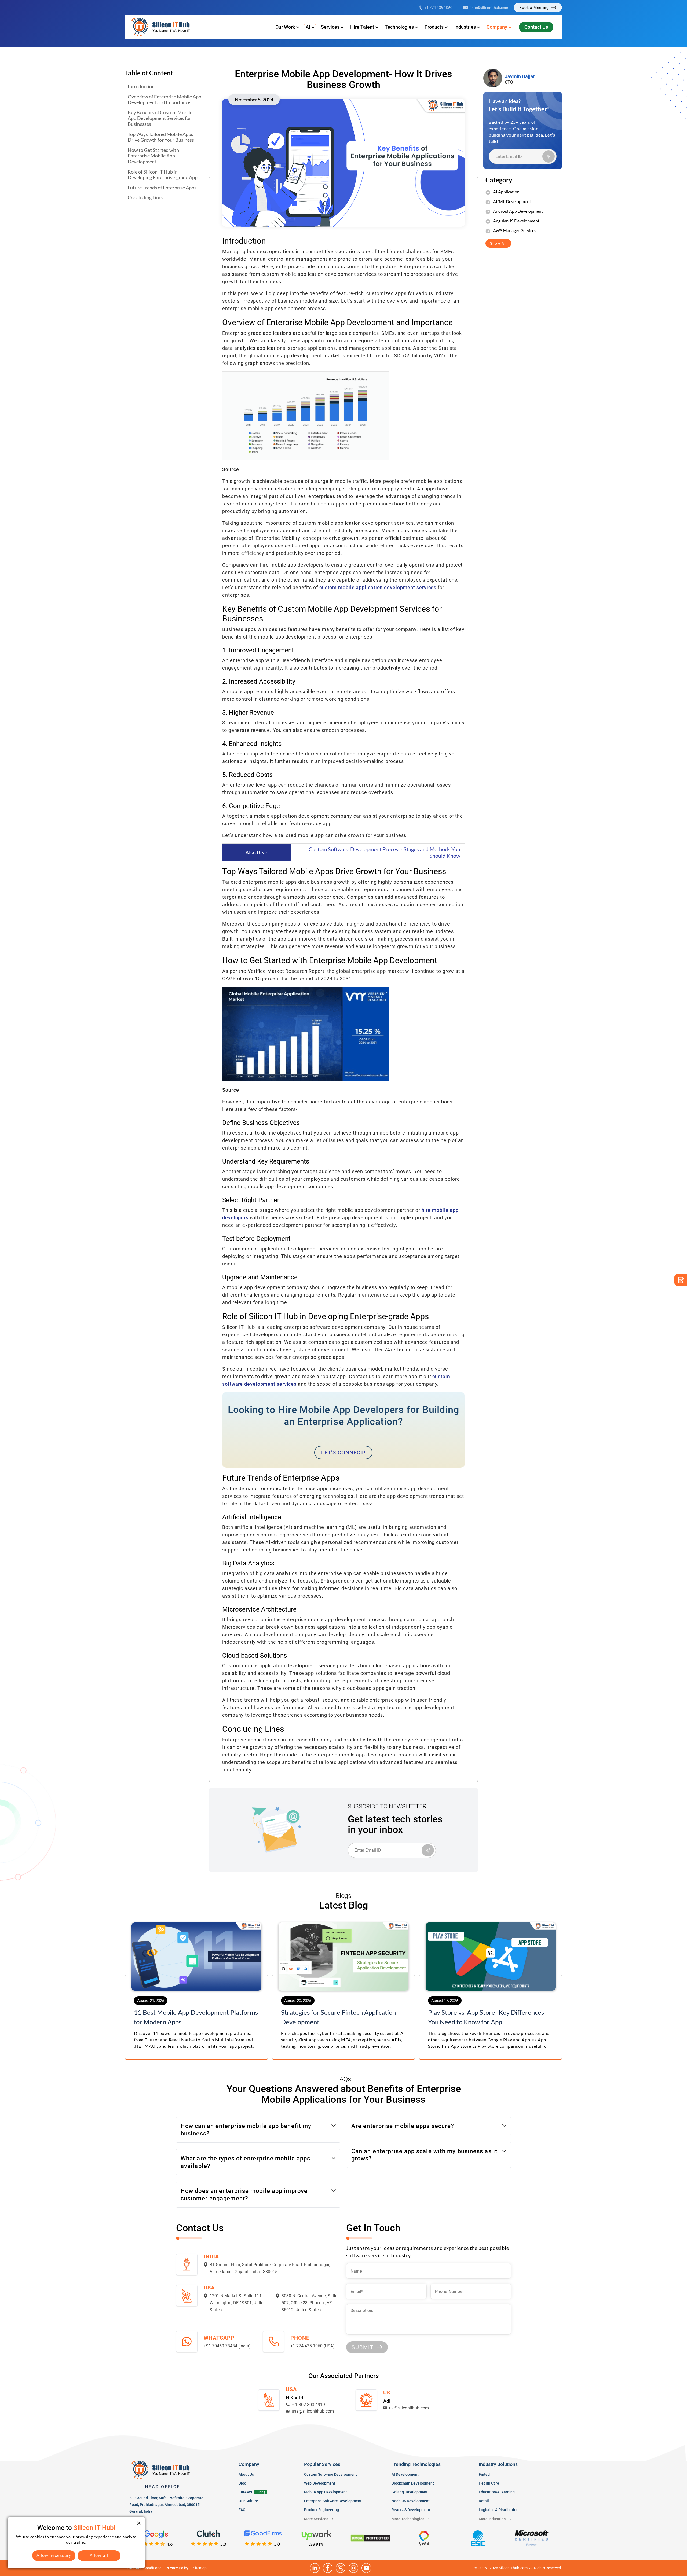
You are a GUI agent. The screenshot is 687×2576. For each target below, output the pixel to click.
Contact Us (536, 27)
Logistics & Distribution (499, 2510)
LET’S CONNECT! (343, 1452)
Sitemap (200, 2568)
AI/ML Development (512, 201)
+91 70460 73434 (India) (227, 2346)
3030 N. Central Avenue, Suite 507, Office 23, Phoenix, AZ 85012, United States (309, 2303)
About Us (246, 2474)
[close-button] (139, 2523)
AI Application (506, 192)
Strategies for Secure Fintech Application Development (338, 2017)
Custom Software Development (330, 2474)
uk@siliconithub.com (409, 2408)
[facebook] (328, 2568)
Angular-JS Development (516, 221)
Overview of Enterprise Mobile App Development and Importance (165, 100)
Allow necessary (54, 2555)
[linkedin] (315, 2568)
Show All (498, 243)
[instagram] (353, 2568)
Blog (242, 2483)
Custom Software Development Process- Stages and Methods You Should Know (384, 852)
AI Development (405, 2474)
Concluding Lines (146, 197)
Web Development (320, 2483)
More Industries (492, 2519)
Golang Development (410, 2492)
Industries (465, 27)
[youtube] (366, 2568)
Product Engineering (321, 2510)
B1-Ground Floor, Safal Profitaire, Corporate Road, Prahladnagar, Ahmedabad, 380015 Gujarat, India (166, 2505)
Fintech (485, 2474)
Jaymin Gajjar (520, 76)
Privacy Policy (177, 2568)
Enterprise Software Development (333, 2501)
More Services (316, 2519)
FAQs (243, 2510)
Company (497, 27)
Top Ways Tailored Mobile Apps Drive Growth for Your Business (161, 137)
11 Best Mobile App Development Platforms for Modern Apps (196, 2017)
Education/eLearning (497, 2492)
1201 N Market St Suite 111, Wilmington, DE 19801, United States (238, 2303)
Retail (484, 2501)
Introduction (141, 86)
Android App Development (518, 211)
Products (434, 27)
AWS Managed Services (515, 230)
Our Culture (248, 2501)
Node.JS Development (411, 2501)
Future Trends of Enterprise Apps (162, 188)
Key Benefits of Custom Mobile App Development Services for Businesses (160, 118)
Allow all (99, 2555)
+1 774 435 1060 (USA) (313, 2346)
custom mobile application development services (378, 587)
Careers (245, 2492)
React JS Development (411, 2510)
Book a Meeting (534, 8)
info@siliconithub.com (489, 7)
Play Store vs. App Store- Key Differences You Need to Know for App (486, 2017)
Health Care (489, 2483)
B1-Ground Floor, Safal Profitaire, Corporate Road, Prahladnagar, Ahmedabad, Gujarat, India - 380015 (270, 2268)
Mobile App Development (326, 2492)
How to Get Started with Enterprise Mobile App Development (153, 156)
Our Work (285, 27)
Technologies (399, 27)
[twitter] (341, 2568)
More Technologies (408, 2519)
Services (330, 27)
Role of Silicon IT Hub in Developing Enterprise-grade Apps (164, 175)
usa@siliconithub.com (313, 2411)
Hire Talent (362, 27)
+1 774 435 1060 (438, 7)
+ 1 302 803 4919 (308, 2405)
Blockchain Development (413, 2483)
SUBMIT (363, 2347)
